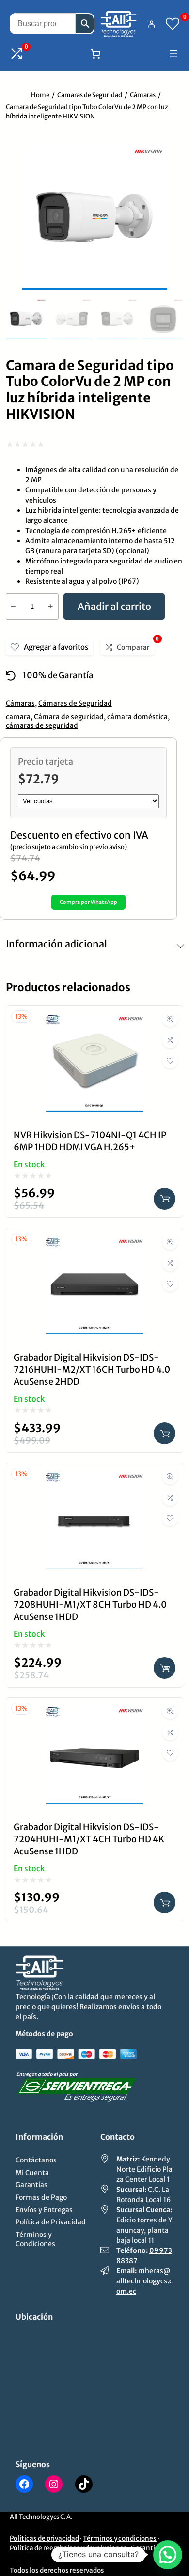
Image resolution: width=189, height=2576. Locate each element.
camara (18, 717)
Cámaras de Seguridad (90, 95)
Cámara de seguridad (69, 717)
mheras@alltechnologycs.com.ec (144, 2281)
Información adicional (56, 944)
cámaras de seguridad (42, 725)
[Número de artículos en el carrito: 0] (95, 54)
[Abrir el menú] (173, 54)
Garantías (147, 2548)
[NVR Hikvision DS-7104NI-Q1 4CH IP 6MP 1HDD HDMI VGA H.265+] (94, 1022)
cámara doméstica (137, 717)
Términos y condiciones (120, 2539)
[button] (168, 2555)
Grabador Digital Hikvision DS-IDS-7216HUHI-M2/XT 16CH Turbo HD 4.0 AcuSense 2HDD (92, 1369)
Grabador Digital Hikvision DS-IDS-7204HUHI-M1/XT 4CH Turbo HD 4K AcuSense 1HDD (89, 1839)
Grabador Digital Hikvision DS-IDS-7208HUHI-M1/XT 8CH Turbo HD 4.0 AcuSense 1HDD (90, 1605)
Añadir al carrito (114, 606)
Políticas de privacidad (44, 2539)
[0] (173, 24)
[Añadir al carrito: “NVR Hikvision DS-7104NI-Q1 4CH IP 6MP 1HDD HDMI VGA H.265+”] (165, 1199)
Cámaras (143, 95)
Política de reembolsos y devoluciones (68, 2548)
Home (40, 95)
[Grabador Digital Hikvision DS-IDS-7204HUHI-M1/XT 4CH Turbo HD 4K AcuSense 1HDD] (94, 1714)
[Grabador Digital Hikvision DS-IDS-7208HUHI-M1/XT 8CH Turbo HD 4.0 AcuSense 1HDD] (94, 1480)
